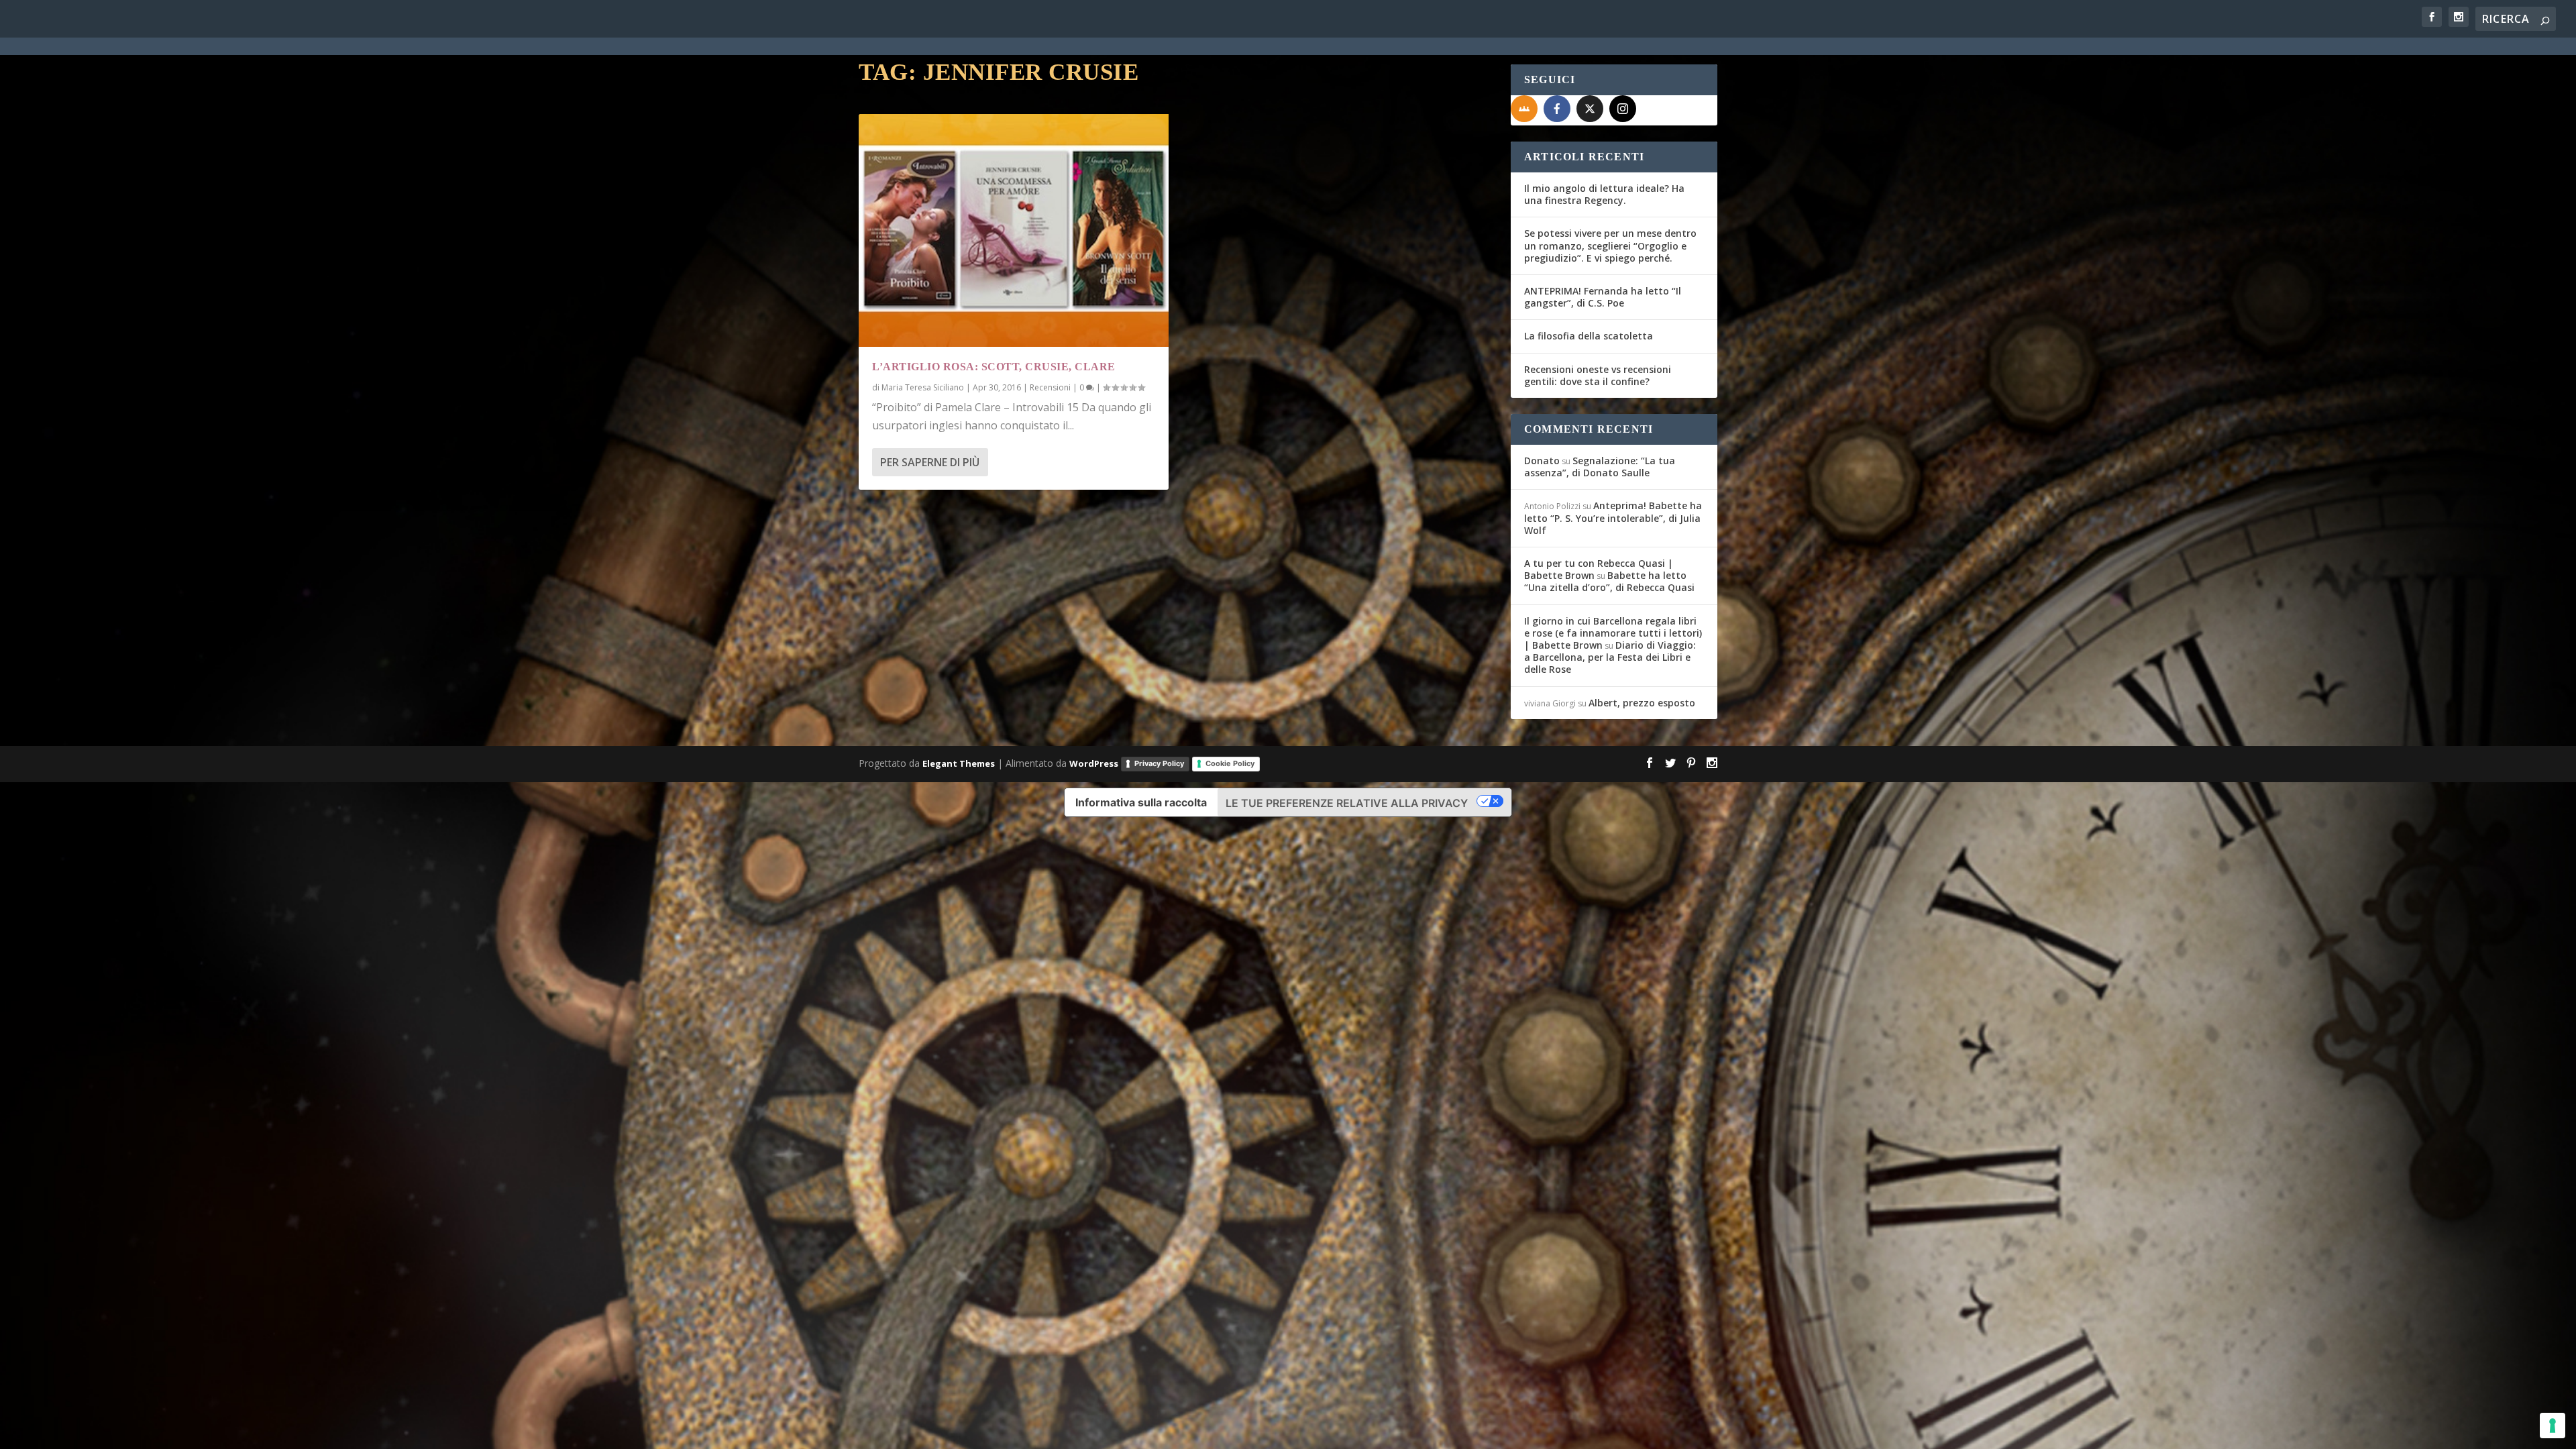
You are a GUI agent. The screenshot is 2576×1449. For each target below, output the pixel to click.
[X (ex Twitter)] (1590, 109)
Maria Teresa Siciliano (923, 387)
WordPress (1094, 763)
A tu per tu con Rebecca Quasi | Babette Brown (1599, 569)
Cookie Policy (1230, 763)
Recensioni (1050, 387)
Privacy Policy (1159, 763)
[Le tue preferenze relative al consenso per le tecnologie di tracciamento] (2553, 1426)
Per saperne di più (930, 462)
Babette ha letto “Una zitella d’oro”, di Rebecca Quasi (1609, 581)
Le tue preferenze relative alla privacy (1347, 803)
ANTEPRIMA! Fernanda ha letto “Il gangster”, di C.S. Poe (1603, 297)
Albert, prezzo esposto (1642, 703)
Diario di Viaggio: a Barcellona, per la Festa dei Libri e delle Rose (1610, 657)
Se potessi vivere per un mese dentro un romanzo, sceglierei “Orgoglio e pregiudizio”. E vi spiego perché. (1610, 245)
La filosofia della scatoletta (1589, 336)
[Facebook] (1557, 109)
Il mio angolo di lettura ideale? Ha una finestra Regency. (1604, 194)
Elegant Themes (959, 763)
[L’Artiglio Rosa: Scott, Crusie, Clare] (1014, 230)
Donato (1542, 461)
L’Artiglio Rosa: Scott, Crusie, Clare (994, 367)
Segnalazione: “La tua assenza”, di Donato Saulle (1600, 467)
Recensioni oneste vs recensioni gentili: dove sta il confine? (1598, 375)
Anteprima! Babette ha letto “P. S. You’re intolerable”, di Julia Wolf (1613, 518)
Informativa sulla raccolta (1141, 802)
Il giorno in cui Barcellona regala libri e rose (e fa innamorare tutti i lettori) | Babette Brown (1613, 633)
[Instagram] (1623, 109)
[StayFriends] (1524, 109)
